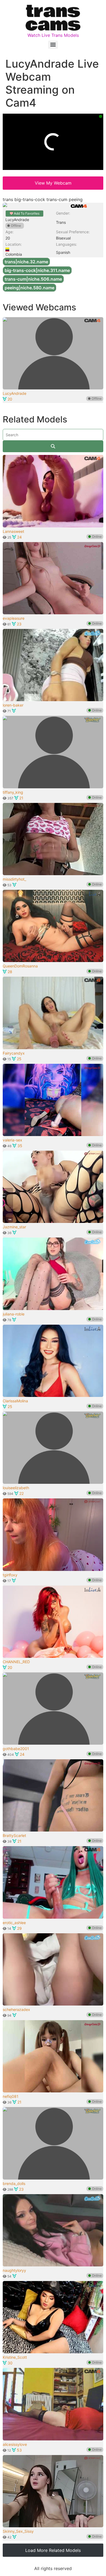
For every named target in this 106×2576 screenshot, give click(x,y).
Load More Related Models (53, 2550)
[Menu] (53, 45)
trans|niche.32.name (26, 262)
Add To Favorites (26, 213)
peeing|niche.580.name (29, 288)
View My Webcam (53, 183)
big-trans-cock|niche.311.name (37, 270)
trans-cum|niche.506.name (33, 279)
